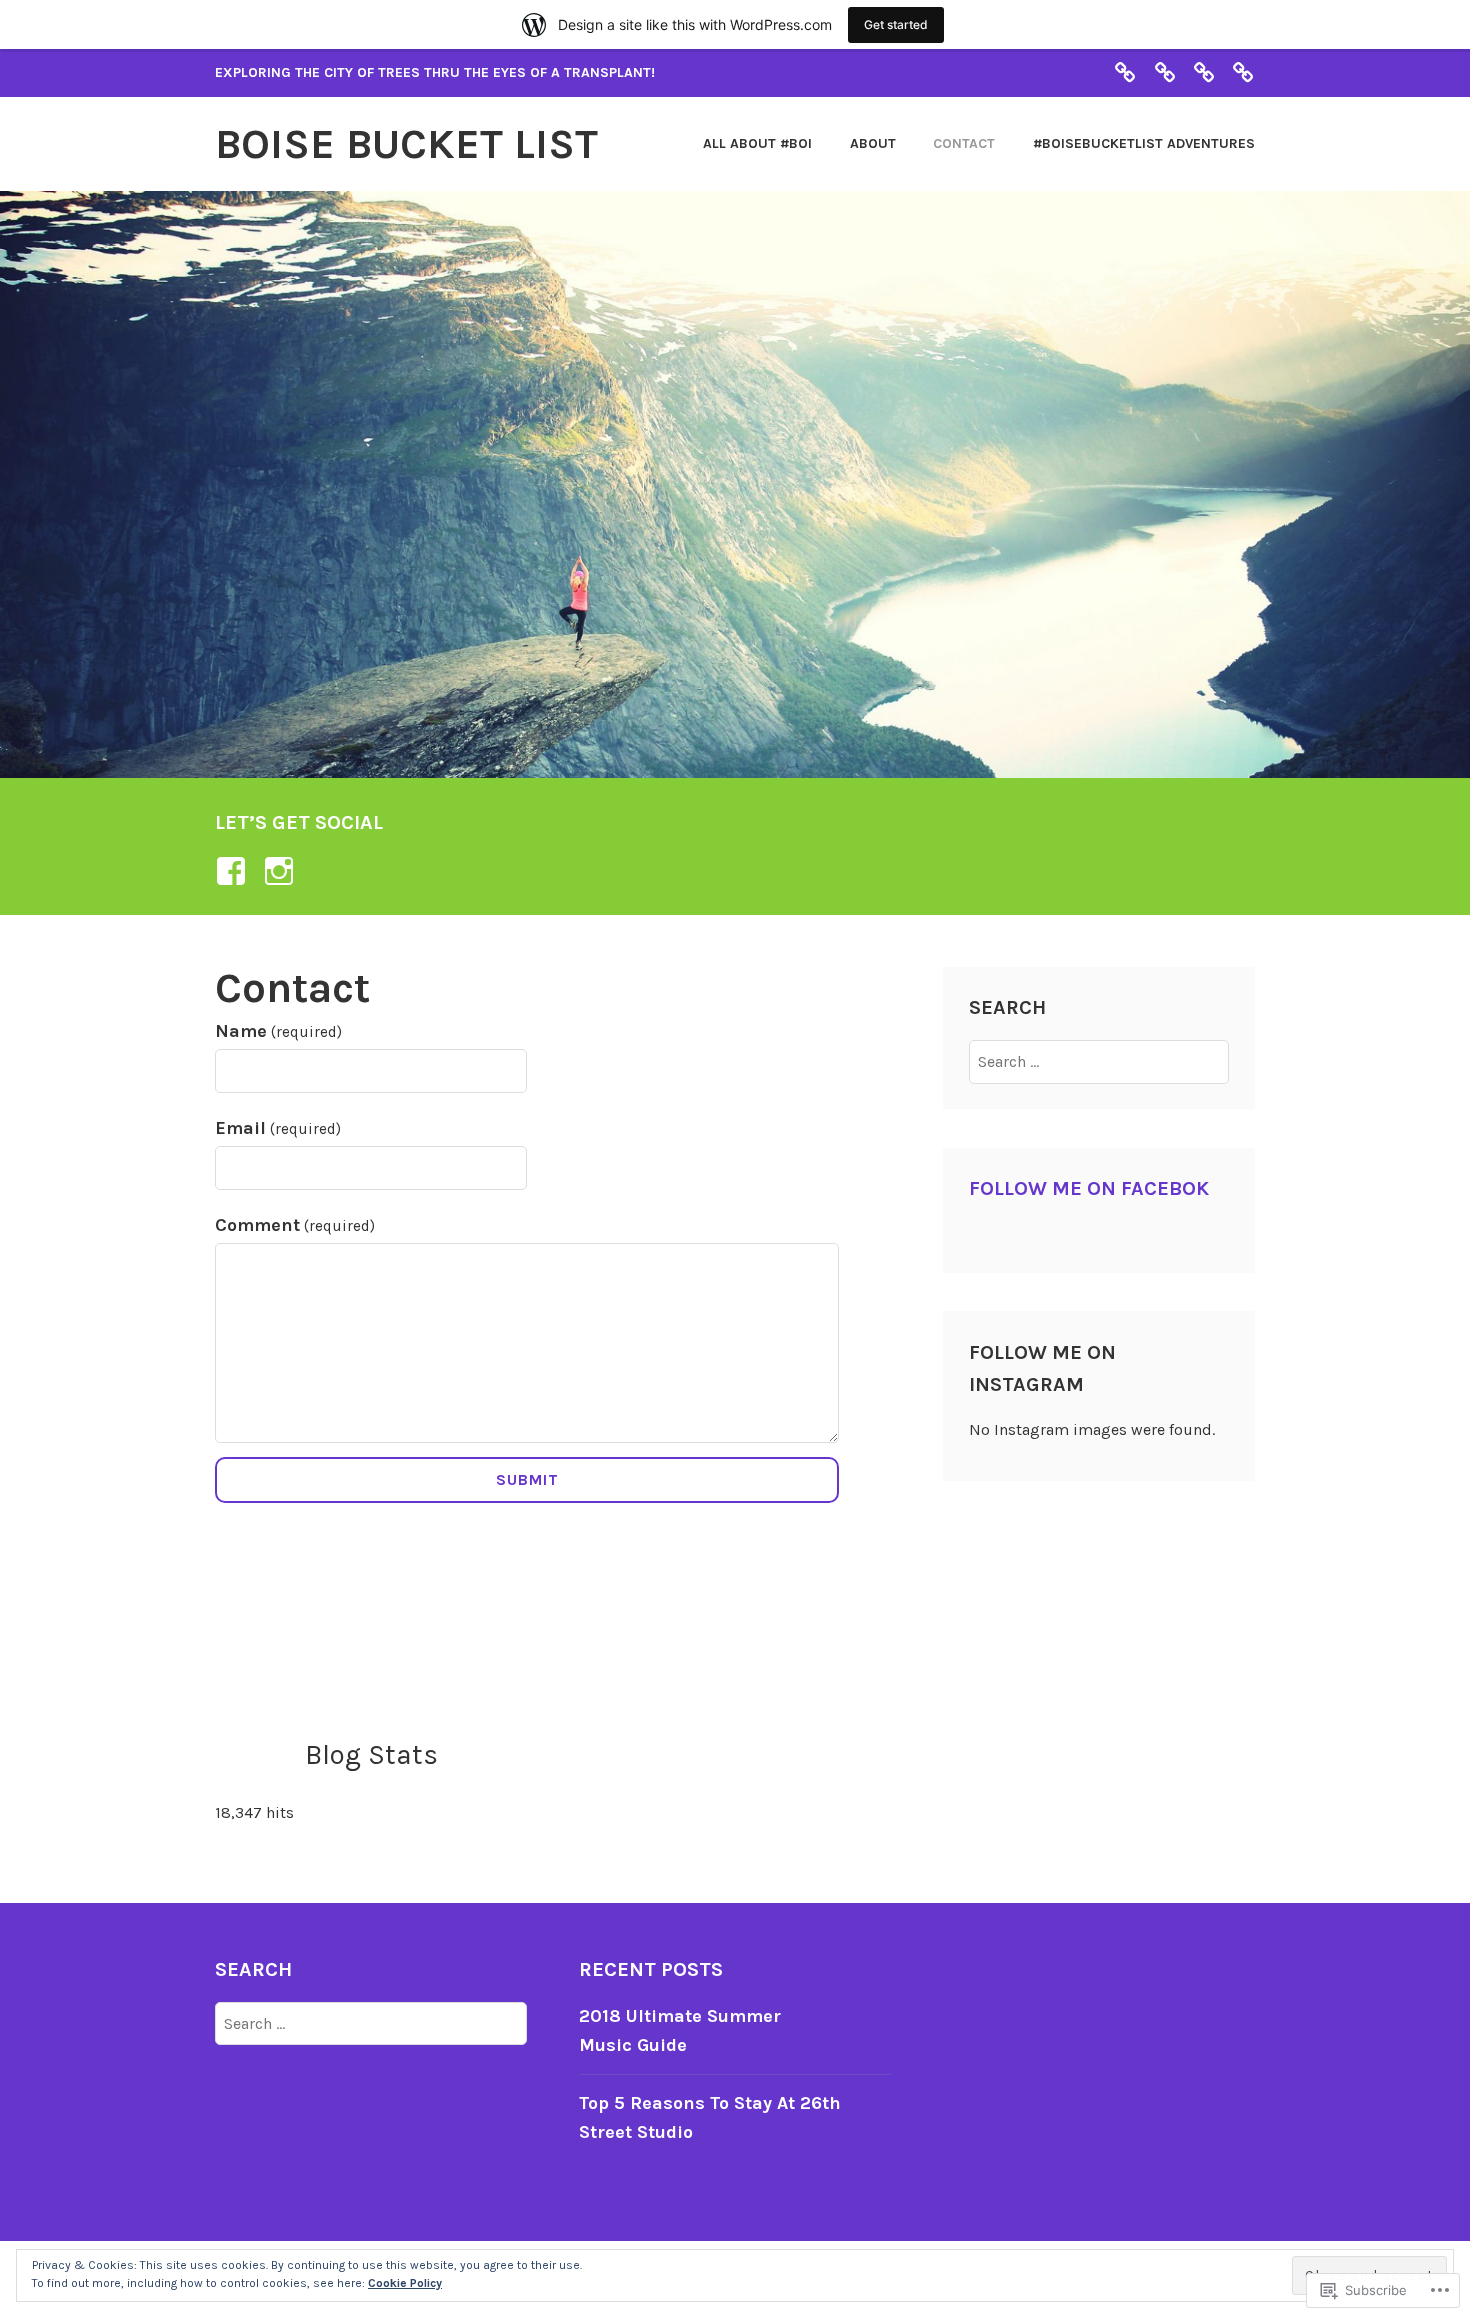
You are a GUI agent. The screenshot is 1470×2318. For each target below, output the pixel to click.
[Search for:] (1099, 1061)
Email (278, 1128)
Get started (896, 24)
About (873, 143)
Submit (527, 1479)
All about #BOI (757, 143)
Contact (964, 143)
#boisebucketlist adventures (1144, 143)
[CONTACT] (1204, 71)
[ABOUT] (1165, 71)
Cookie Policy (405, 2283)
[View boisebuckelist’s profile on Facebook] (234, 871)
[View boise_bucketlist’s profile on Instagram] (282, 871)
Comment (295, 1225)
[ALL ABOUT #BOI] (1125, 71)
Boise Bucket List (406, 144)
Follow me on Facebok (1089, 1188)
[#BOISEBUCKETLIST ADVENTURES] (1243, 71)
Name (278, 1031)
